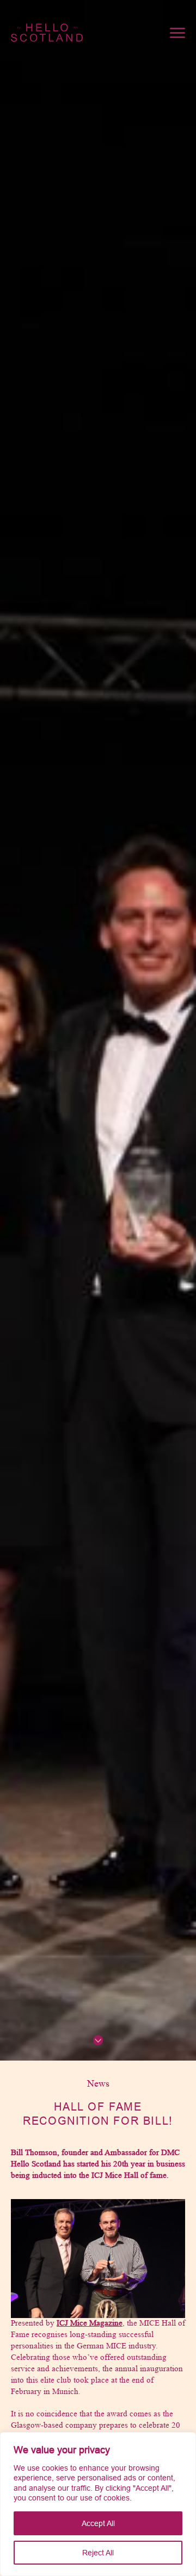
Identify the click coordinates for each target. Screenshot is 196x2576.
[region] (98, 2504)
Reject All (98, 2553)
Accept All (98, 2523)
